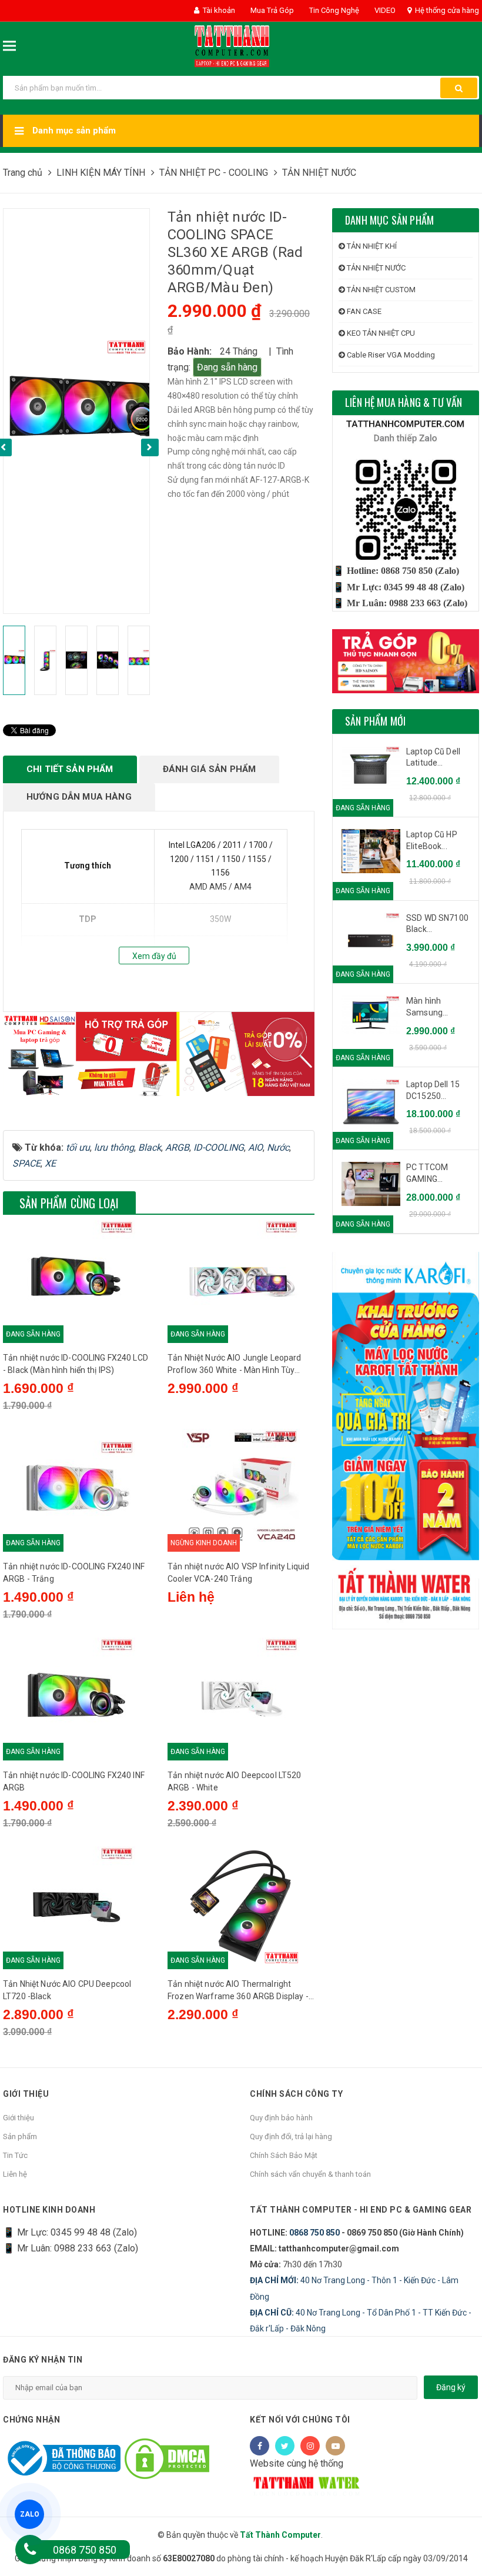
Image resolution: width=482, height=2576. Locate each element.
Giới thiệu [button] (26, 2094)
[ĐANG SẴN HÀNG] (371, 769)
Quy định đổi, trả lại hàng (291, 2136)
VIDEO (384, 10)
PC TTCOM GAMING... (427, 1173)
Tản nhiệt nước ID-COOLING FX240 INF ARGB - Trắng (74, 1573)
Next (150, 447)
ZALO (30, 2514)
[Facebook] (260, 2446)
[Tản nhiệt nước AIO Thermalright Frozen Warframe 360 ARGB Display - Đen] (241, 1905)
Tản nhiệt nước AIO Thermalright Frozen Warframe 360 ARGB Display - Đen (238, 1991)
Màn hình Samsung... (427, 1007)
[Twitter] (285, 2446)
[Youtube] (335, 2446)
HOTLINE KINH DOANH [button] (49, 2210)
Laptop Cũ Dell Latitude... (433, 757)
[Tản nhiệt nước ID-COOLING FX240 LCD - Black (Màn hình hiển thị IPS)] (76, 1279)
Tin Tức (15, 2155)
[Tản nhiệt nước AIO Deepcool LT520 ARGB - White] (241, 1696)
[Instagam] (310, 2446)
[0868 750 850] (30, 2550)
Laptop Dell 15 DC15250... (433, 1090)
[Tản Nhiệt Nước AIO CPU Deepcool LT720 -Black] (76, 1905)
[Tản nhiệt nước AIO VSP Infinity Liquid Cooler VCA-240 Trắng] (241, 1488)
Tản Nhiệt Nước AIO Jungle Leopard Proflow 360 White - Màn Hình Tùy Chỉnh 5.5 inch (235, 1365)
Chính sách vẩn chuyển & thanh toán (310, 2174)
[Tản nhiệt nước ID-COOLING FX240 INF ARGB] (76, 1696)
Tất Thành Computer (280, 2535)
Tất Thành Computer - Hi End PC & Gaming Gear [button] (361, 2210)
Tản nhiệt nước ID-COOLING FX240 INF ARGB (74, 1781)
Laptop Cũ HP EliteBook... (432, 840)
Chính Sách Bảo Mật (284, 2155)
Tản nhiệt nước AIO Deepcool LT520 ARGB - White (235, 1781)
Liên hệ (15, 2174)
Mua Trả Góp (271, 10)
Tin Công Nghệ (333, 10)
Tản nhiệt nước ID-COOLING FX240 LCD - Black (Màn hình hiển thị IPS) (76, 1364)
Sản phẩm (20, 2136)
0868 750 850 (314, 2233)
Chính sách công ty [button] (296, 2094)
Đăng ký (451, 2387)
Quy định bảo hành (281, 2118)
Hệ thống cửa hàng (446, 10)
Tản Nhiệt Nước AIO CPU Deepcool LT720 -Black (67, 1990)
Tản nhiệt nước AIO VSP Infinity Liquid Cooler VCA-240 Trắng (238, 1573)
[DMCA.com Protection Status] (167, 2458)
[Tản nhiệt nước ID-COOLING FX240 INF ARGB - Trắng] (76, 1488)
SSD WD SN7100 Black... (437, 924)
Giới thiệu (19, 2118)
